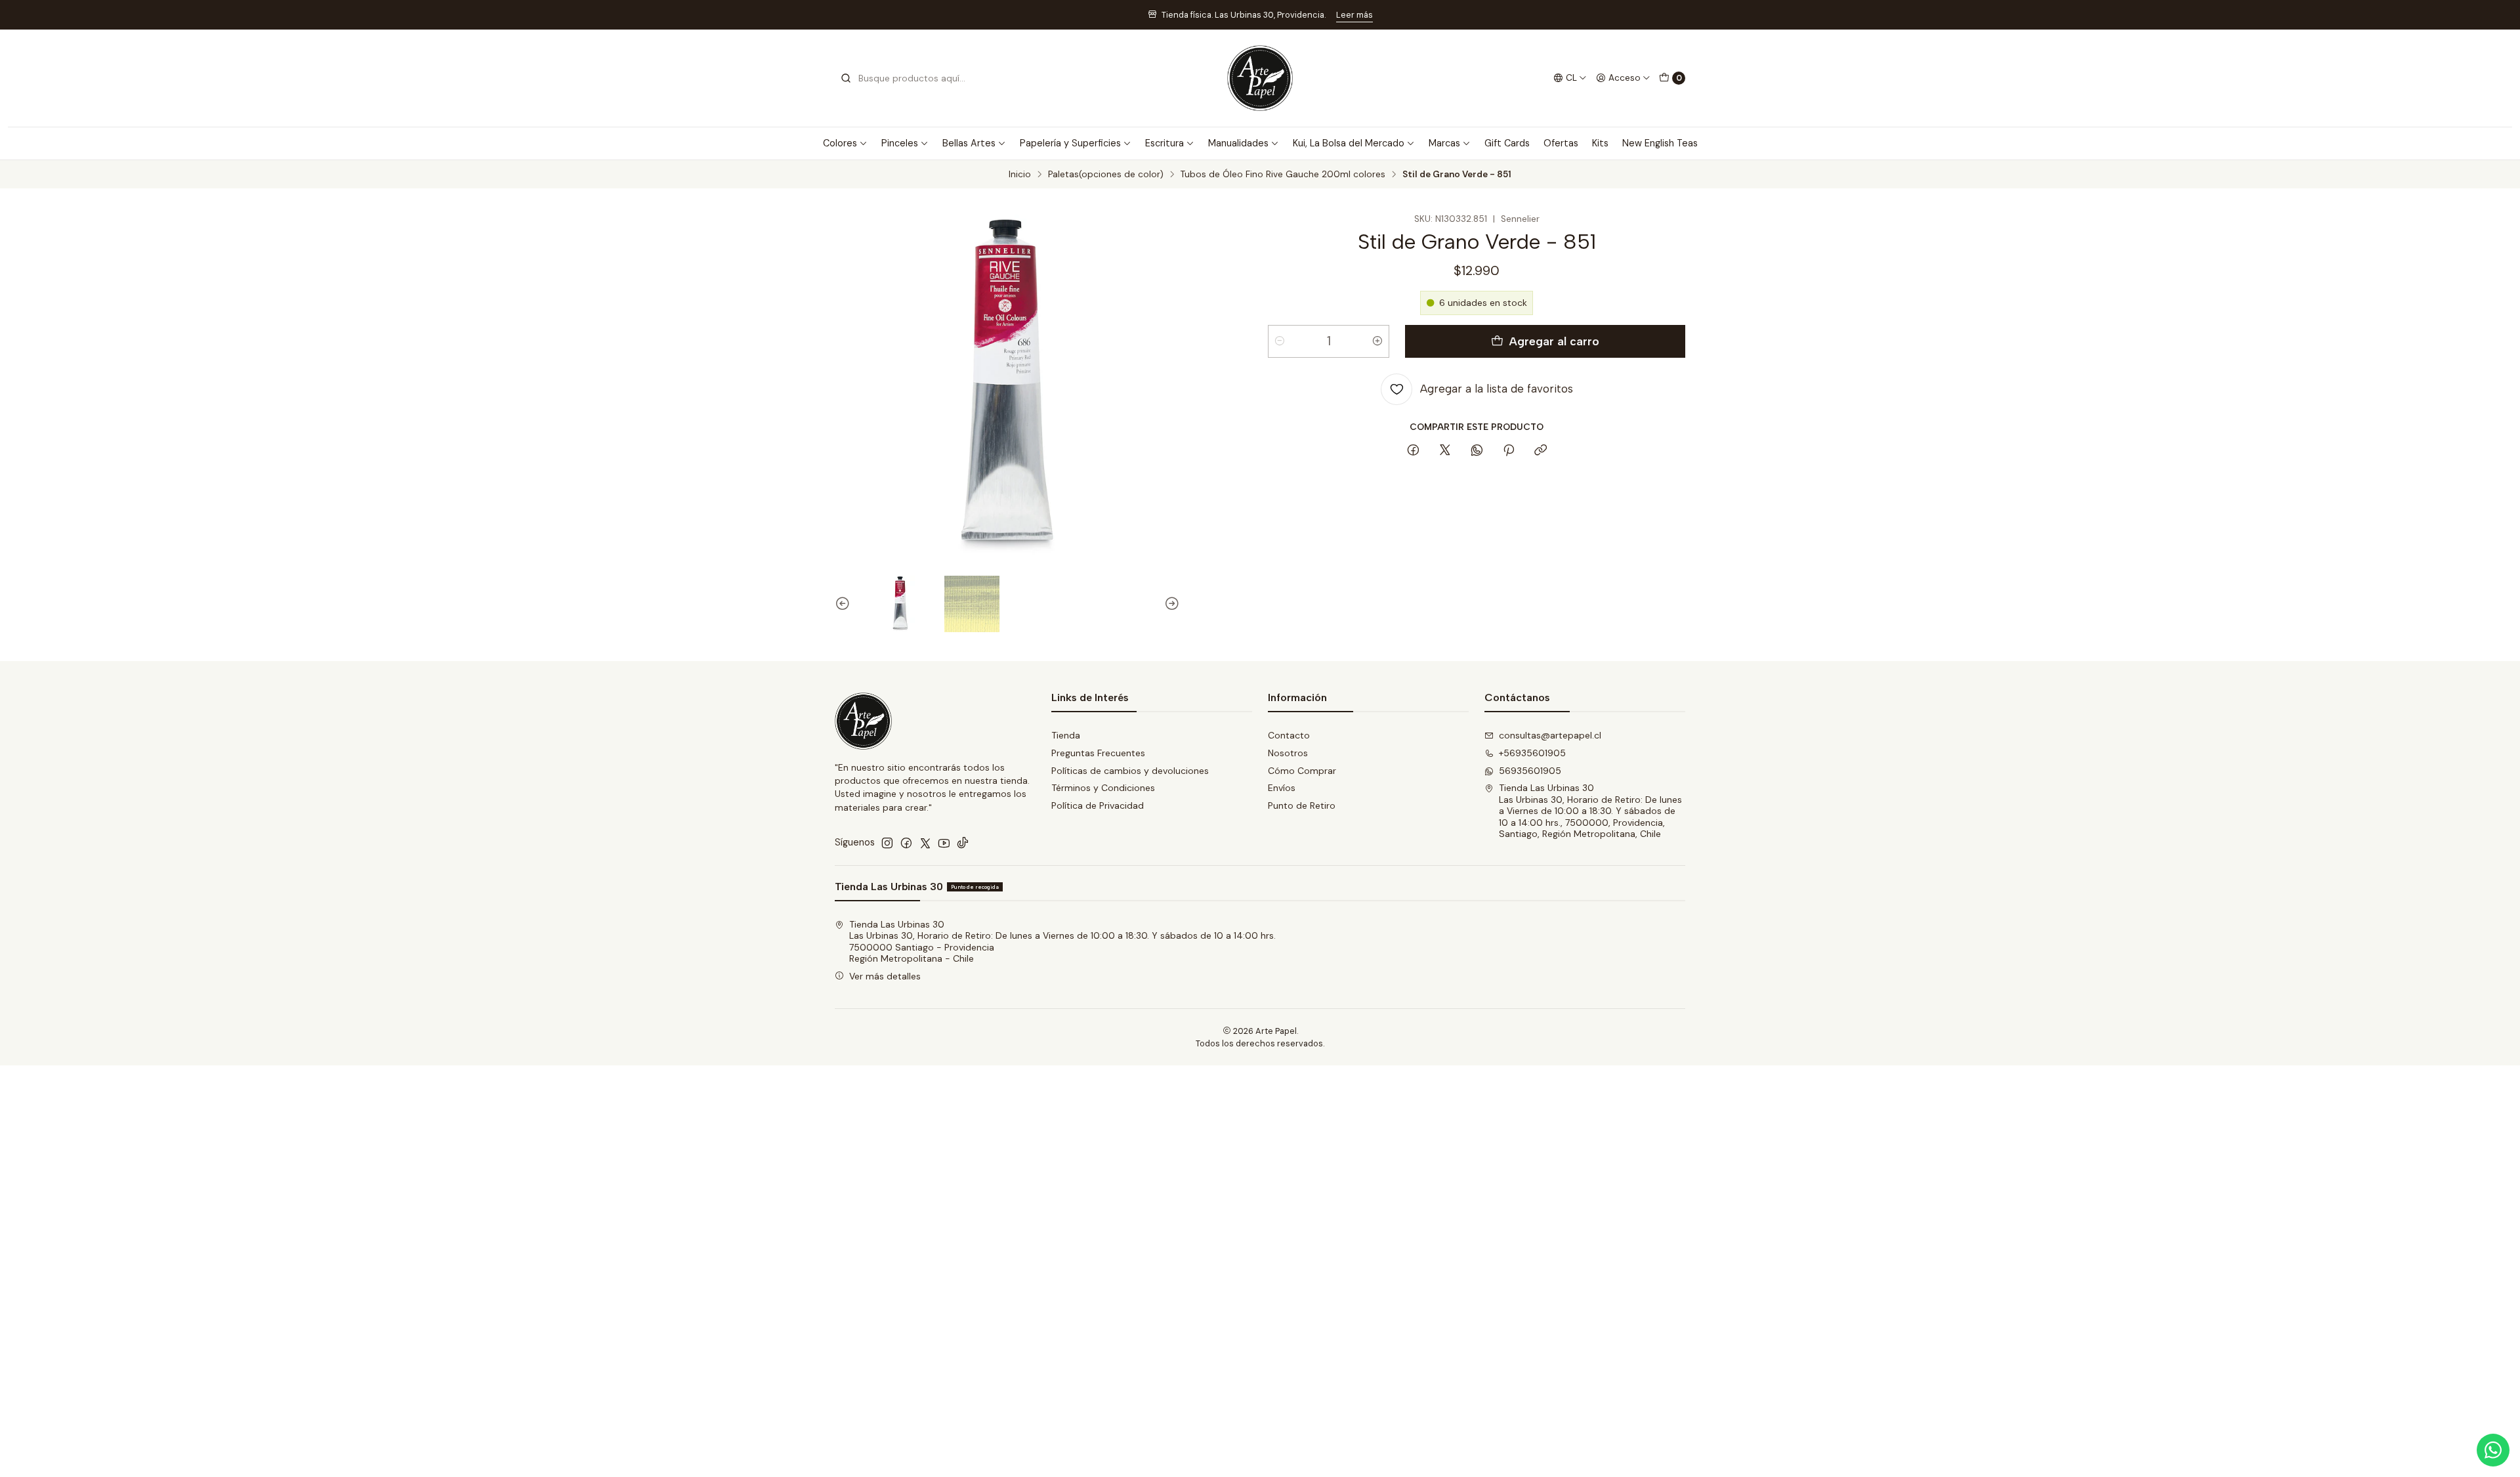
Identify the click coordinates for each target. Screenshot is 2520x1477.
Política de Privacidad (1098, 805)
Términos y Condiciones (1103, 788)
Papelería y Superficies (1070, 143)
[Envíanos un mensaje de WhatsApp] (2493, 1450)
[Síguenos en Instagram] (887, 843)
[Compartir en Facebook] (1413, 451)
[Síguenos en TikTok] (963, 843)
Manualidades (1238, 143)
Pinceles (900, 143)
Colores (840, 143)
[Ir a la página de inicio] (1260, 78)
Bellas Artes (969, 143)
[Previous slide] (845, 604)
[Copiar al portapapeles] (1541, 451)
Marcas (1444, 143)
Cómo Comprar (1302, 771)
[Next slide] (1170, 604)
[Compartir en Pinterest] (1509, 451)
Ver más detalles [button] (885, 976)
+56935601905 (1532, 753)
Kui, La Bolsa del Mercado (1349, 143)
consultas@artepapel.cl (1550, 735)
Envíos (1282, 788)
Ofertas (1561, 143)
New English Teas (1660, 143)
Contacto (1289, 735)
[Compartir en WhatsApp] (1477, 451)
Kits (1600, 143)
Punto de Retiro (1302, 805)
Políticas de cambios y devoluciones (1130, 771)
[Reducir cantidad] (1280, 341)
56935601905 (1530, 771)
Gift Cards (1507, 143)
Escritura (1165, 143)
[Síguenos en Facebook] (906, 843)
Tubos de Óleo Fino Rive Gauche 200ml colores (1283, 175)
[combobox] (907, 78)
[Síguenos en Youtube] (944, 843)
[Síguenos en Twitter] (925, 843)
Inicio (1020, 175)
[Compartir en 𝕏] (1445, 451)
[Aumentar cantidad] (1377, 341)
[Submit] (846, 78)
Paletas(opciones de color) (1106, 175)
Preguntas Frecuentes (1098, 753)
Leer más (1354, 15)
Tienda (1066, 735)
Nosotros (1288, 753)
